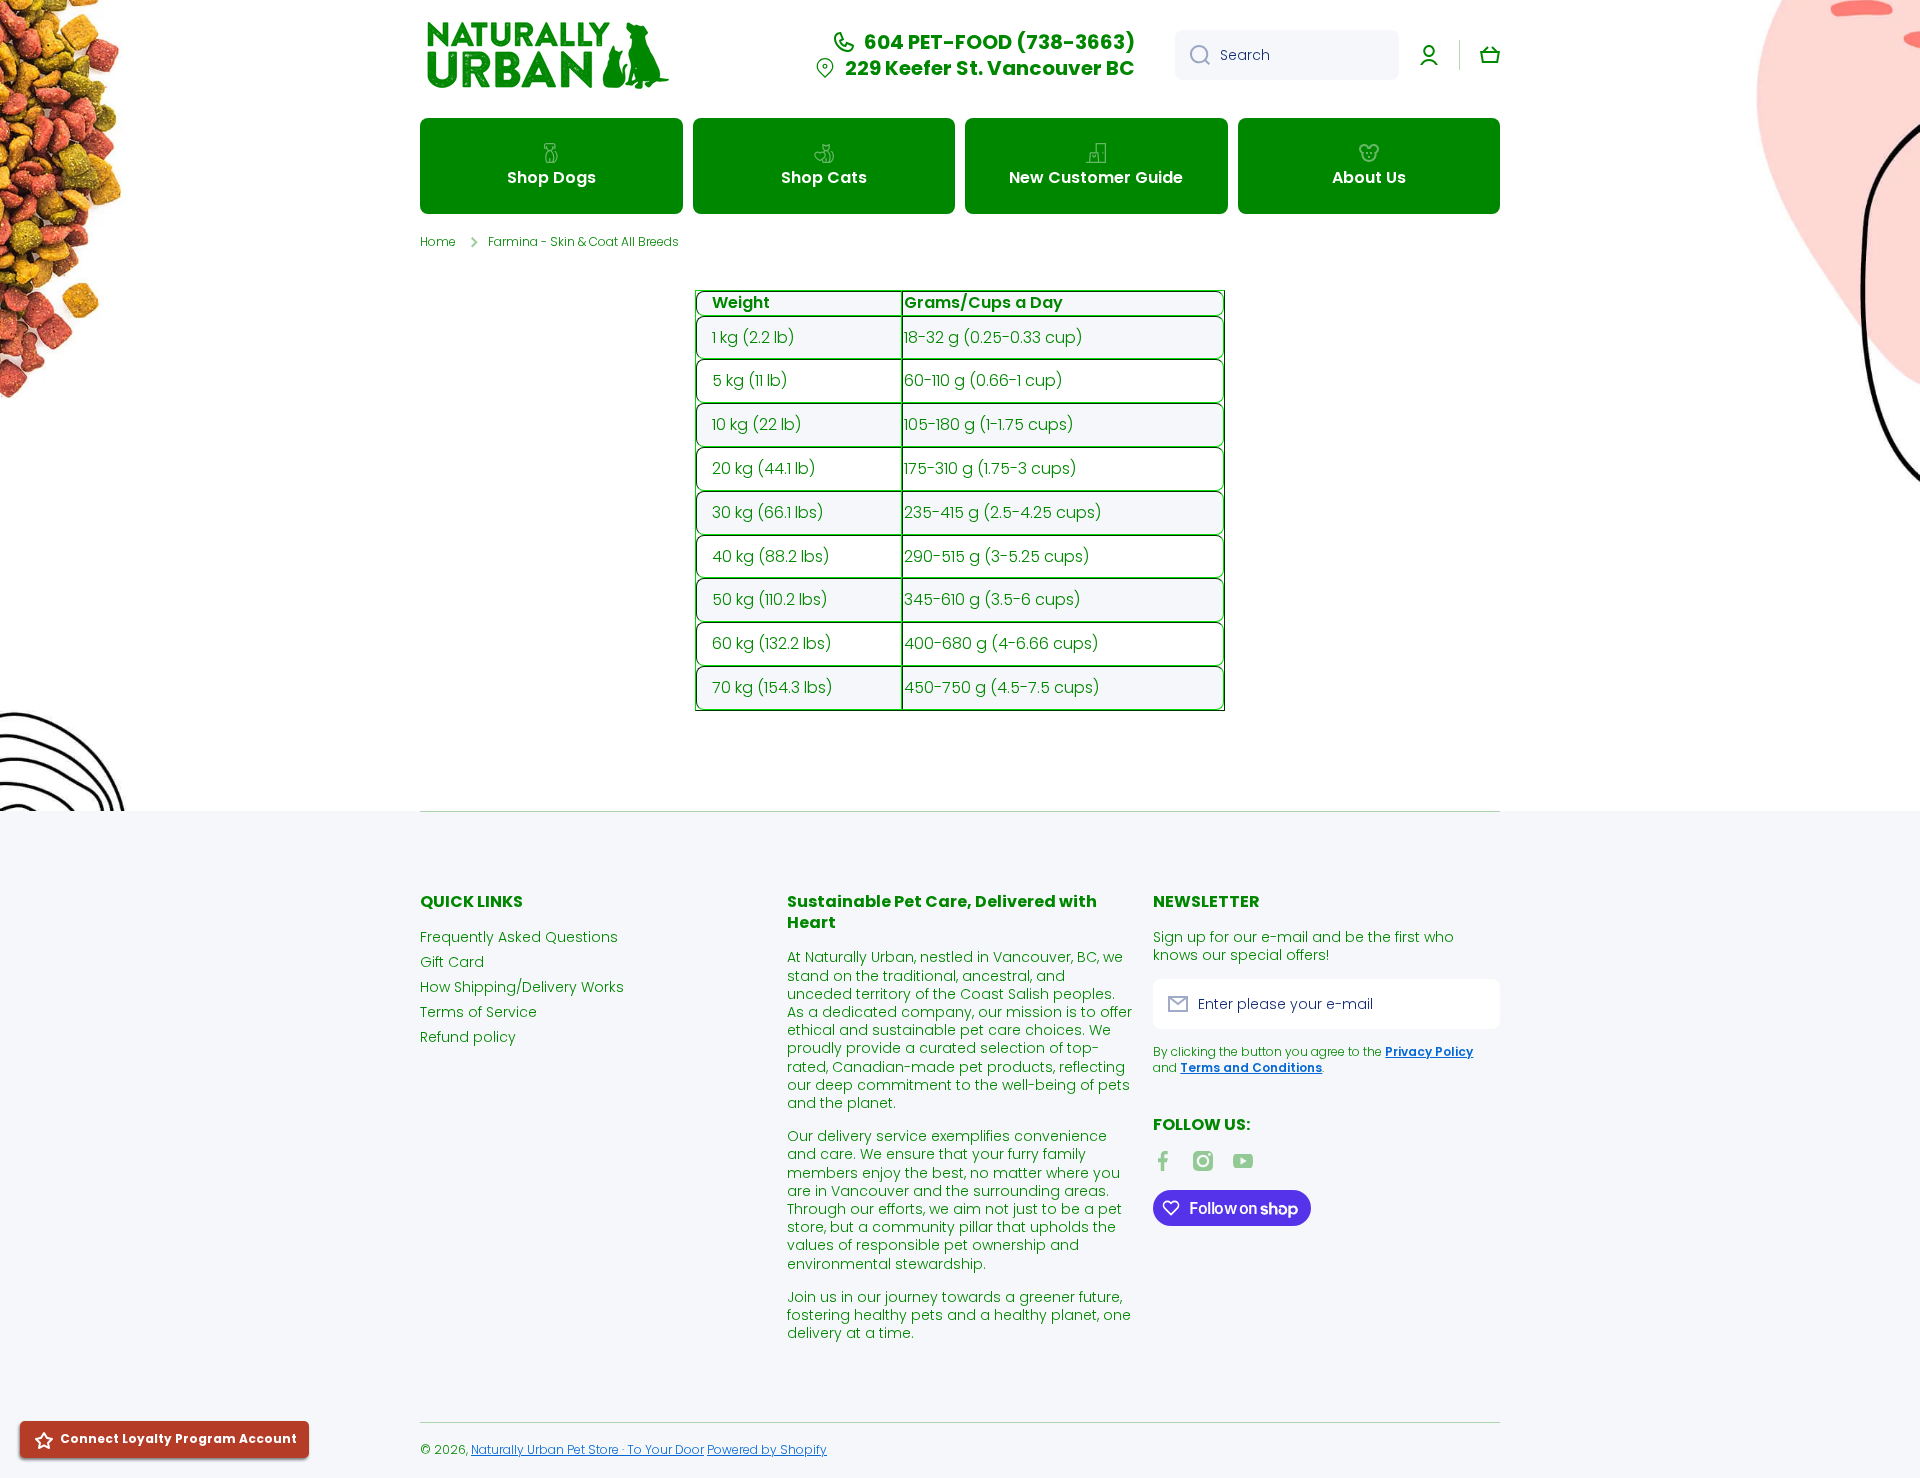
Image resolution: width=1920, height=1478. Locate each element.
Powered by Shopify (767, 1449)
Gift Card (452, 961)
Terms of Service (478, 1011)
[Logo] (545, 55)
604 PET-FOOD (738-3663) (999, 42)
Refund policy (468, 1036)
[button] (1490, 55)
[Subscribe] (1475, 1004)
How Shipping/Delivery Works (522, 986)
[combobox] (1287, 55)
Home (438, 242)
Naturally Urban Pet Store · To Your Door (587, 1449)
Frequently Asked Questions (519, 936)
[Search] (1192, 55)
